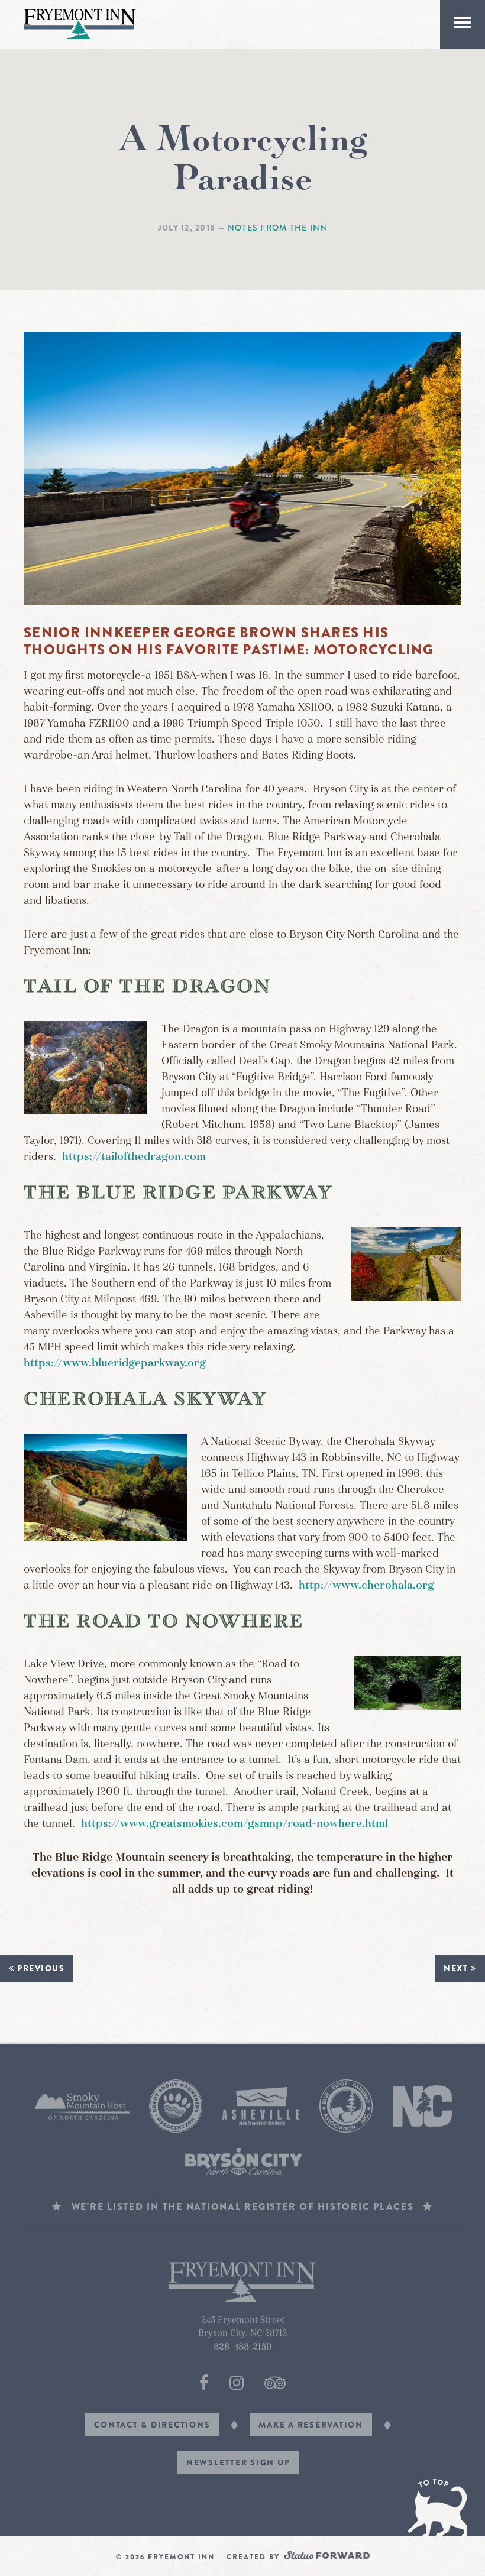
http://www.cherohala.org (366, 1585)
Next (457, 1968)
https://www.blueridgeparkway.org (115, 1363)
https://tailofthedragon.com (134, 1156)
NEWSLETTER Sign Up (238, 2462)
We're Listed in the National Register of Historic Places (243, 2207)
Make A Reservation (311, 2425)
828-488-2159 (242, 2347)
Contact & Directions (152, 2425)
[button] (463, 25)
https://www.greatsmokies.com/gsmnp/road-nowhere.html (235, 1823)
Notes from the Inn (278, 228)
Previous (40, 1968)
